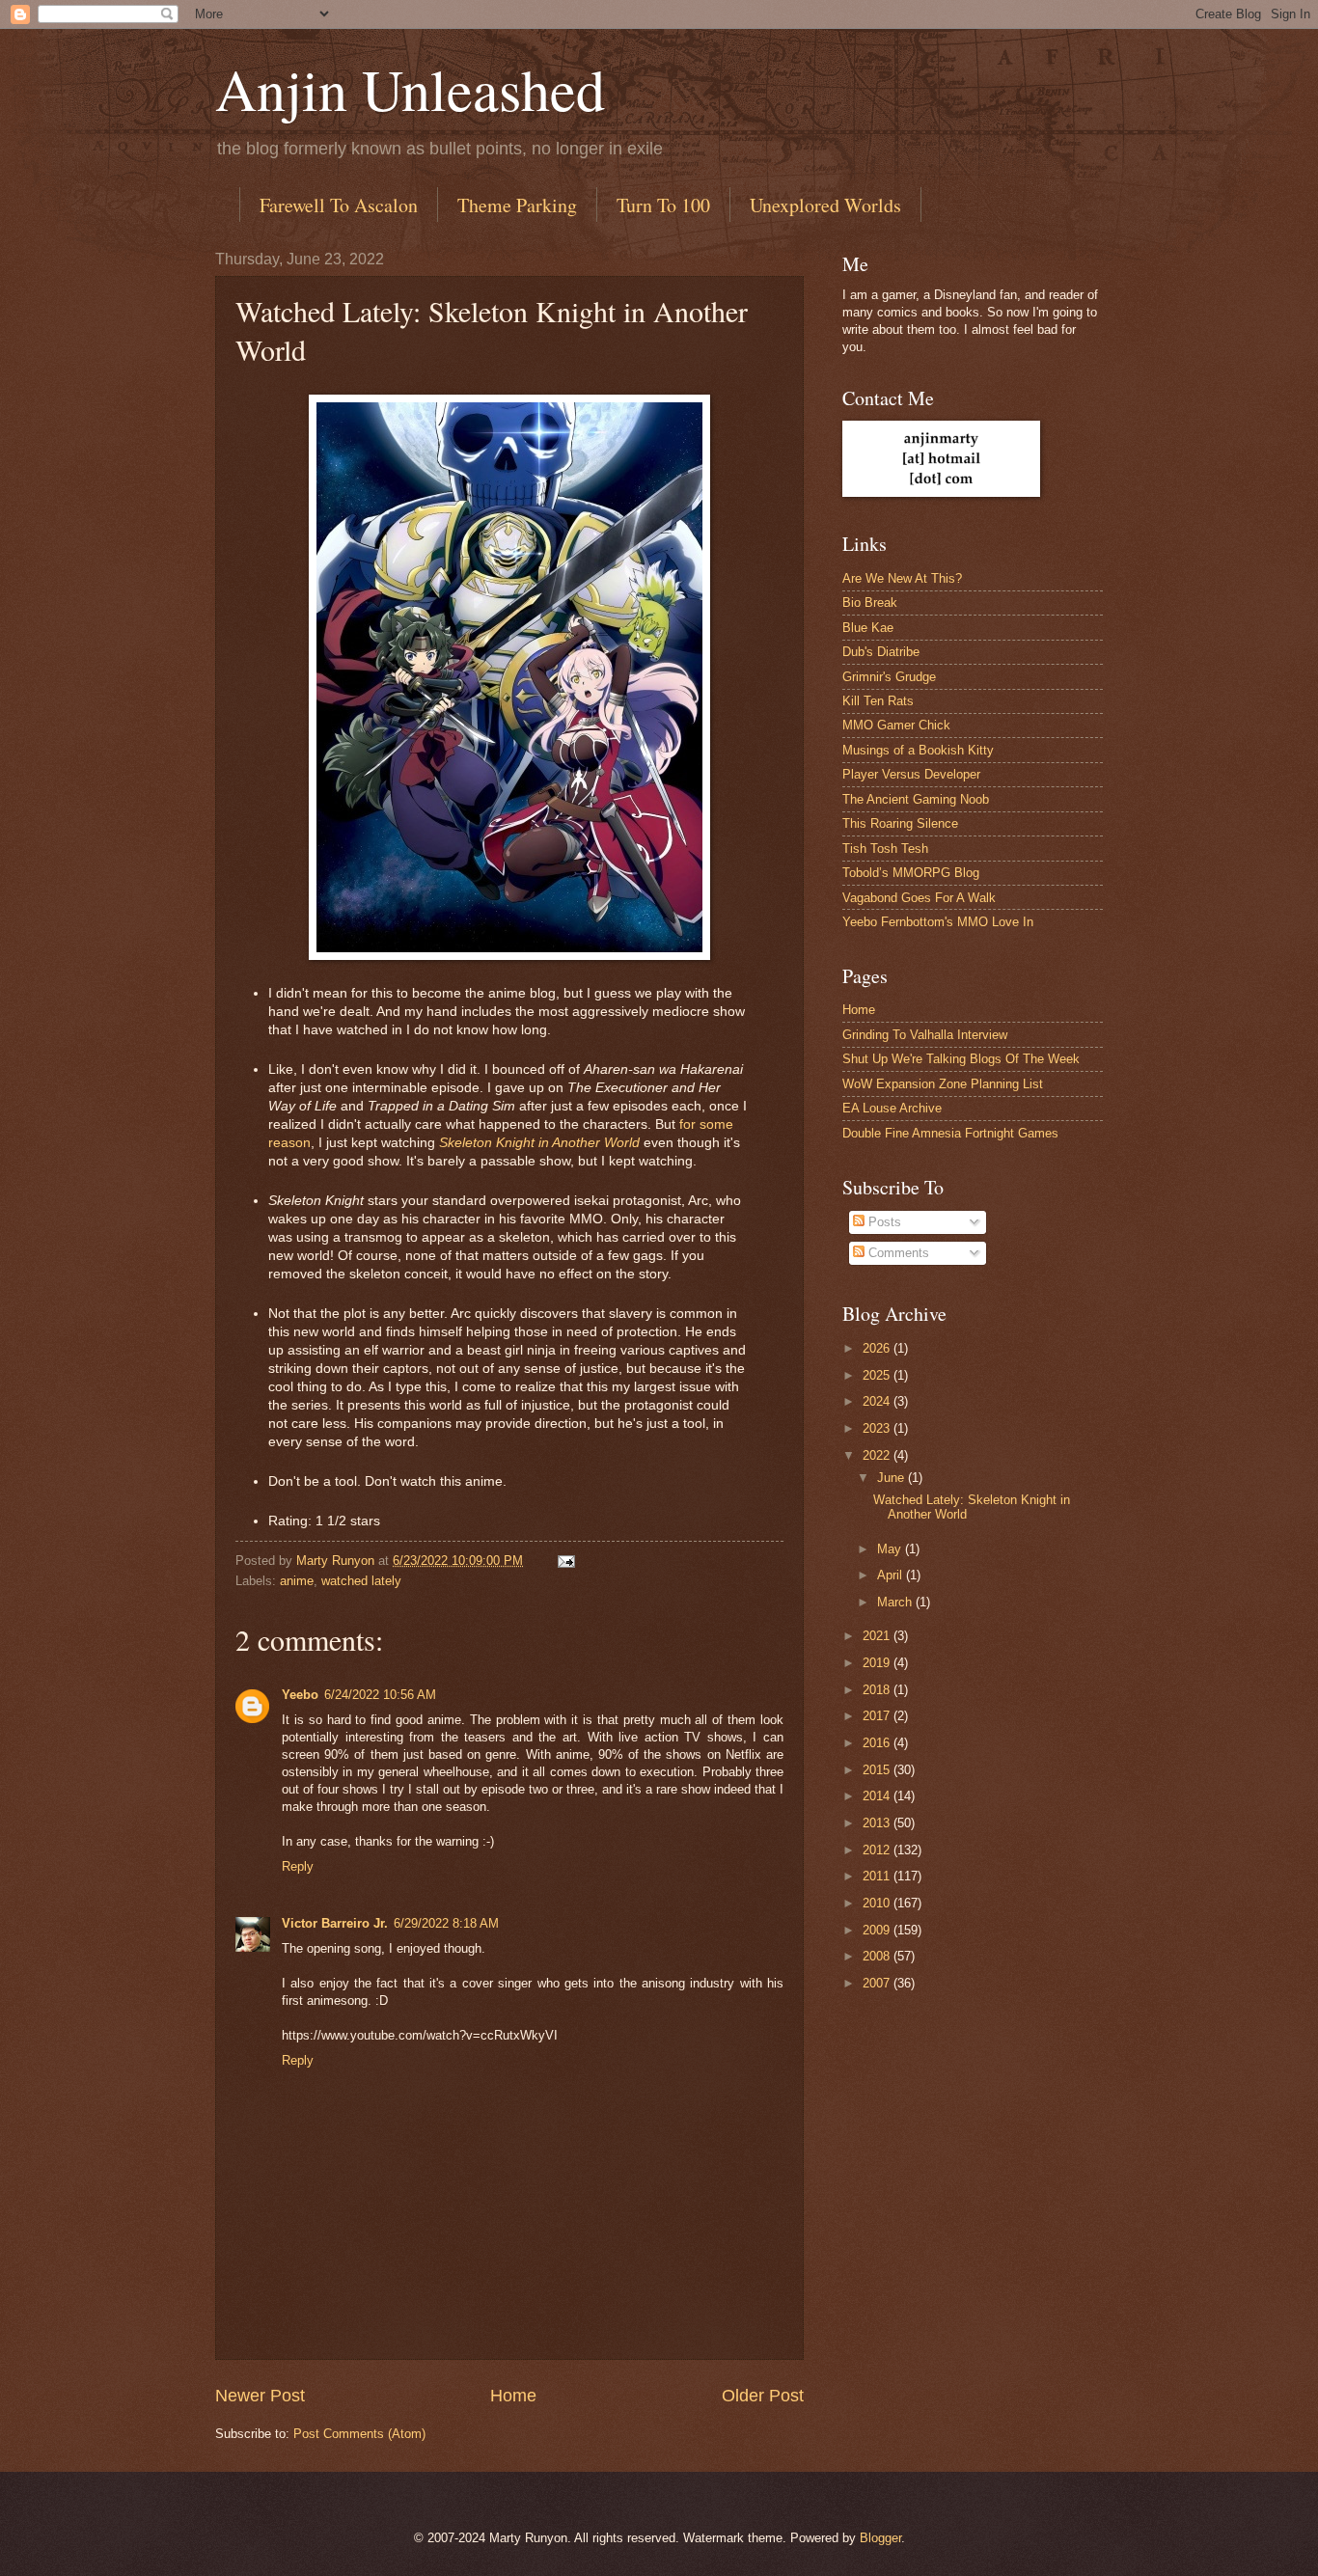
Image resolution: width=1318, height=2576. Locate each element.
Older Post (763, 2396)
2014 (878, 1796)
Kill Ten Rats (878, 701)
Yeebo (300, 1695)
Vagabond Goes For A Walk (919, 898)
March (896, 1602)
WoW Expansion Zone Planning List (943, 1084)
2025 (878, 1375)
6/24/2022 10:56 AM (380, 1695)
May (891, 1549)
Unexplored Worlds (825, 205)
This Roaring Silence (900, 823)
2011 (878, 1876)
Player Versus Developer (911, 774)
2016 (878, 1743)
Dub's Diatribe (881, 652)
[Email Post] (565, 1561)
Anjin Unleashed (410, 89)
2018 (878, 1690)
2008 (878, 1956)
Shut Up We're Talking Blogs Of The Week (961, 1059)
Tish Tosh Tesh (885, 849)
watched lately (361, 1581)
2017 (878, 1716)
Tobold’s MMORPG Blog (911, 873)
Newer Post (260, 2396)
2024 (878, 1401)
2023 (878, 1428)
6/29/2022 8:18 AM (446, 1923)
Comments (897, 1253)
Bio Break (870, 603)
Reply (298, 1866)
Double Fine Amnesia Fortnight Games (950, 1133)
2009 (878, 1930)
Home (513, 2396)
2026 (878, 1348)
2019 (878, 1663)
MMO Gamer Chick (896, 725)
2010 (878, 1903)
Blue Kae (868, 628)
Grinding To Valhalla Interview (925, 1035)
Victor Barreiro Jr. (335, 1923)
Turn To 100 (663, 205)
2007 (878, 1983)
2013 (878, 1823)
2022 (878, 1455)
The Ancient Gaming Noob (916, 799)
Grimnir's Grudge (889, 677)
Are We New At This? (902, 578)
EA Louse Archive (892, 1108)
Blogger (880, 2538)
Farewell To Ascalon (339, 205)
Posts (883, 1222)
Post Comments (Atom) (359, 2434)
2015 (878, 1770)
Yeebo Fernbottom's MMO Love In (938, 922)
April (892, 1575)
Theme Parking (517, 205)
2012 (878, 1850)
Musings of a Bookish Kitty (918, 750)
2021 (878, 1636)
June (892, 1478)
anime (297, 1581)
